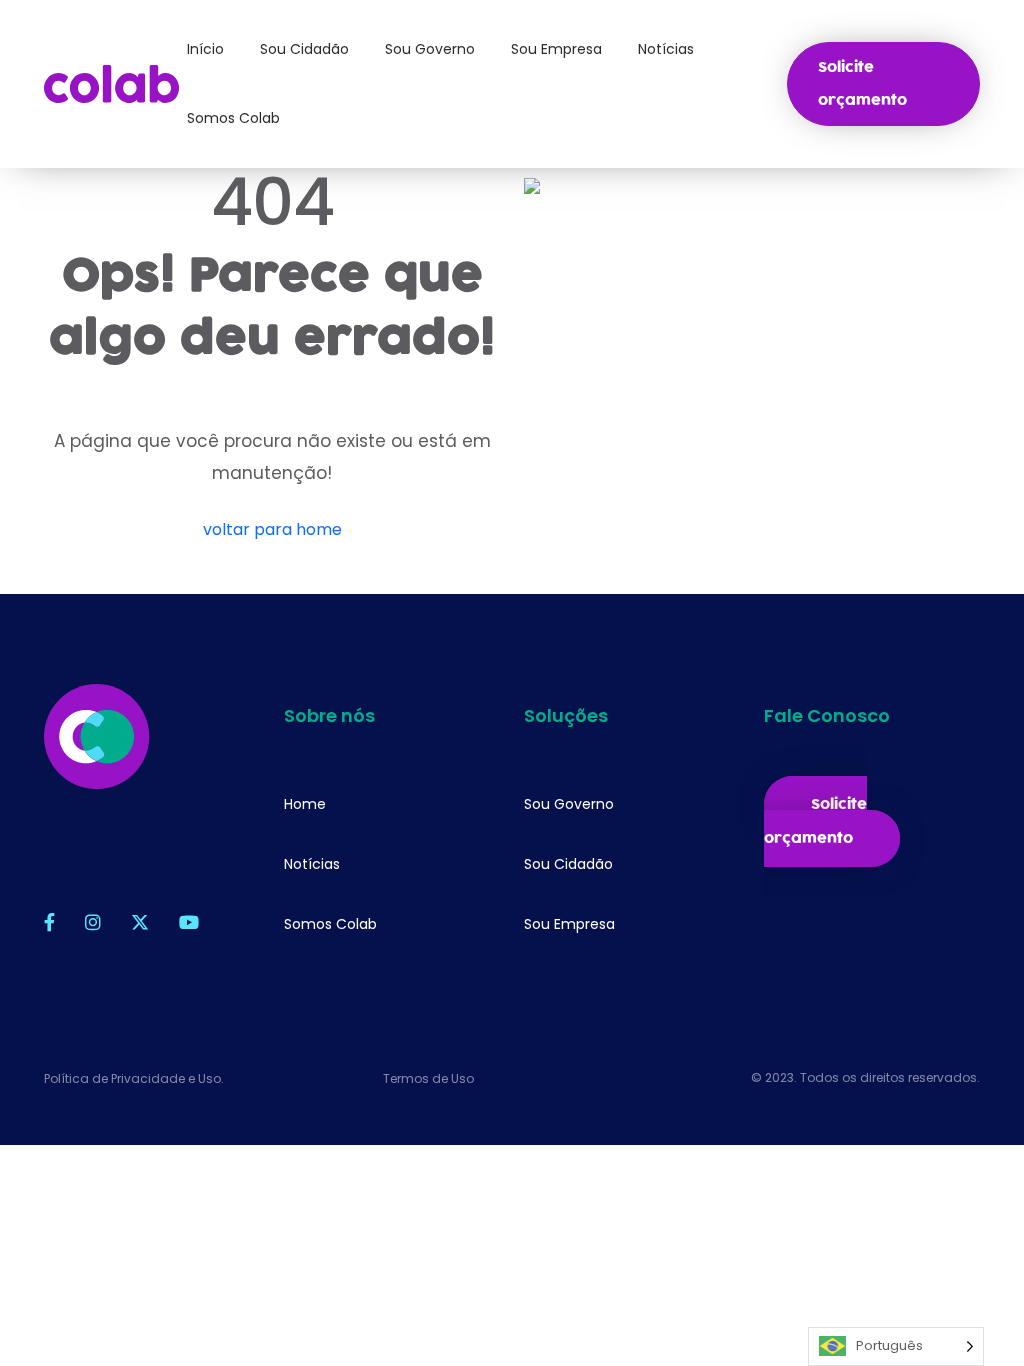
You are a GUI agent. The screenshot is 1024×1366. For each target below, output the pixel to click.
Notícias (312, 864)
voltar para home (272, 529)
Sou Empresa (569, 924)
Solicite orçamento (862, 84)
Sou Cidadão (568, 864)
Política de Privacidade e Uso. (134, 1078)
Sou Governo (569, 804)
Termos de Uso (428, 1078)
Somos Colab (330, 924)
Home (305, 804)
